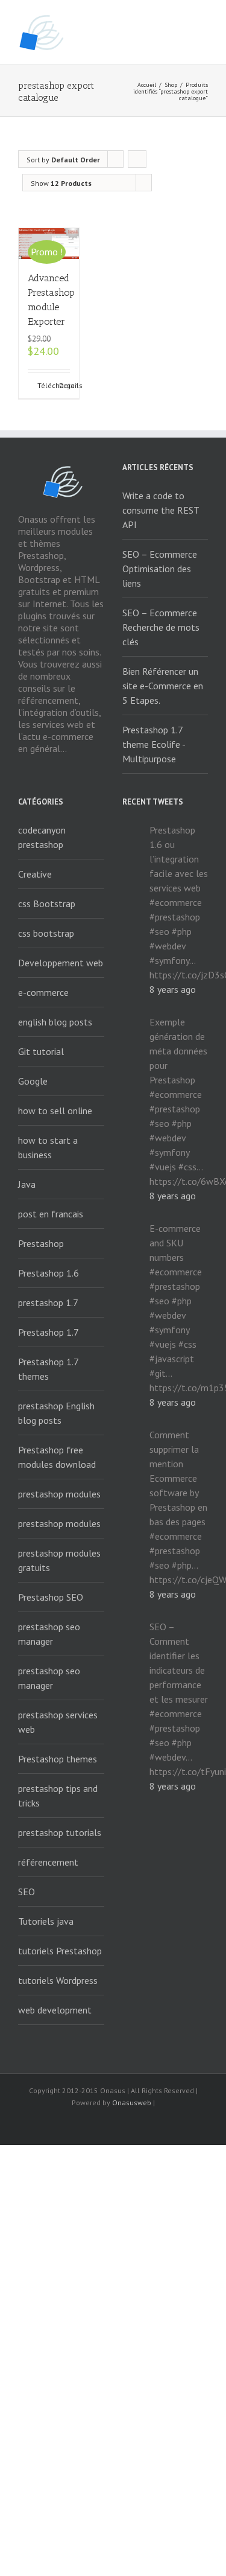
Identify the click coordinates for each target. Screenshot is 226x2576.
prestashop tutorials (60, 1832)
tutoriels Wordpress (58, 1980)
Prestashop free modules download (57, 1457)
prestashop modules (59, 1494)
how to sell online (55, 1111)
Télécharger (43, 385)
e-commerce (43, 992)
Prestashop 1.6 (49, 1273)
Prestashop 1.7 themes (49, 1369)
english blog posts (55, 1022)
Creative (35, 874)
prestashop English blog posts (56, 1413)
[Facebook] (55, 2125)
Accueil (147, 85)
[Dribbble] (171, 2125)
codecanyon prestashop (42, 837)
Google (33, 1081)
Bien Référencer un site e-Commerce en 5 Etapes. (163, 686)
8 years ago (173, 989)
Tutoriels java (46, 1921)
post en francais (51, 1214)
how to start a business (48, 1147)
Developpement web (61, 963)
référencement (48, 1862)
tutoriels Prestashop (60, 1951)
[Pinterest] (152, 2125)
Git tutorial (41, 1051)
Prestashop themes (58, 1759)
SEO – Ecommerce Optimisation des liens (160, 569)
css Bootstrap (47, 904)
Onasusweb (132, 2103)
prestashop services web (58, 1722)
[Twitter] (94, 2125)
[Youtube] (113, 2125)
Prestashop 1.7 (49, 1332)
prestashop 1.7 (48, 1302)
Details (64, 385)
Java (27, 1184)
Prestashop (41, 1243)
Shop (171, 85)
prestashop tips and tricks (58, 1796)
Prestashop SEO (51, 1597)
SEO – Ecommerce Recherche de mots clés (161, 627)
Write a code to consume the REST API (161, 510)
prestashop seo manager (49, 1634)
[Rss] (75, 2125)
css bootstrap (46, 933)
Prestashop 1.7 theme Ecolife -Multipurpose (154, 744)
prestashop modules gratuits (59, 1560)
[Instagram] (133, 2125)
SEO (27, 1892)
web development (55, 2010)
